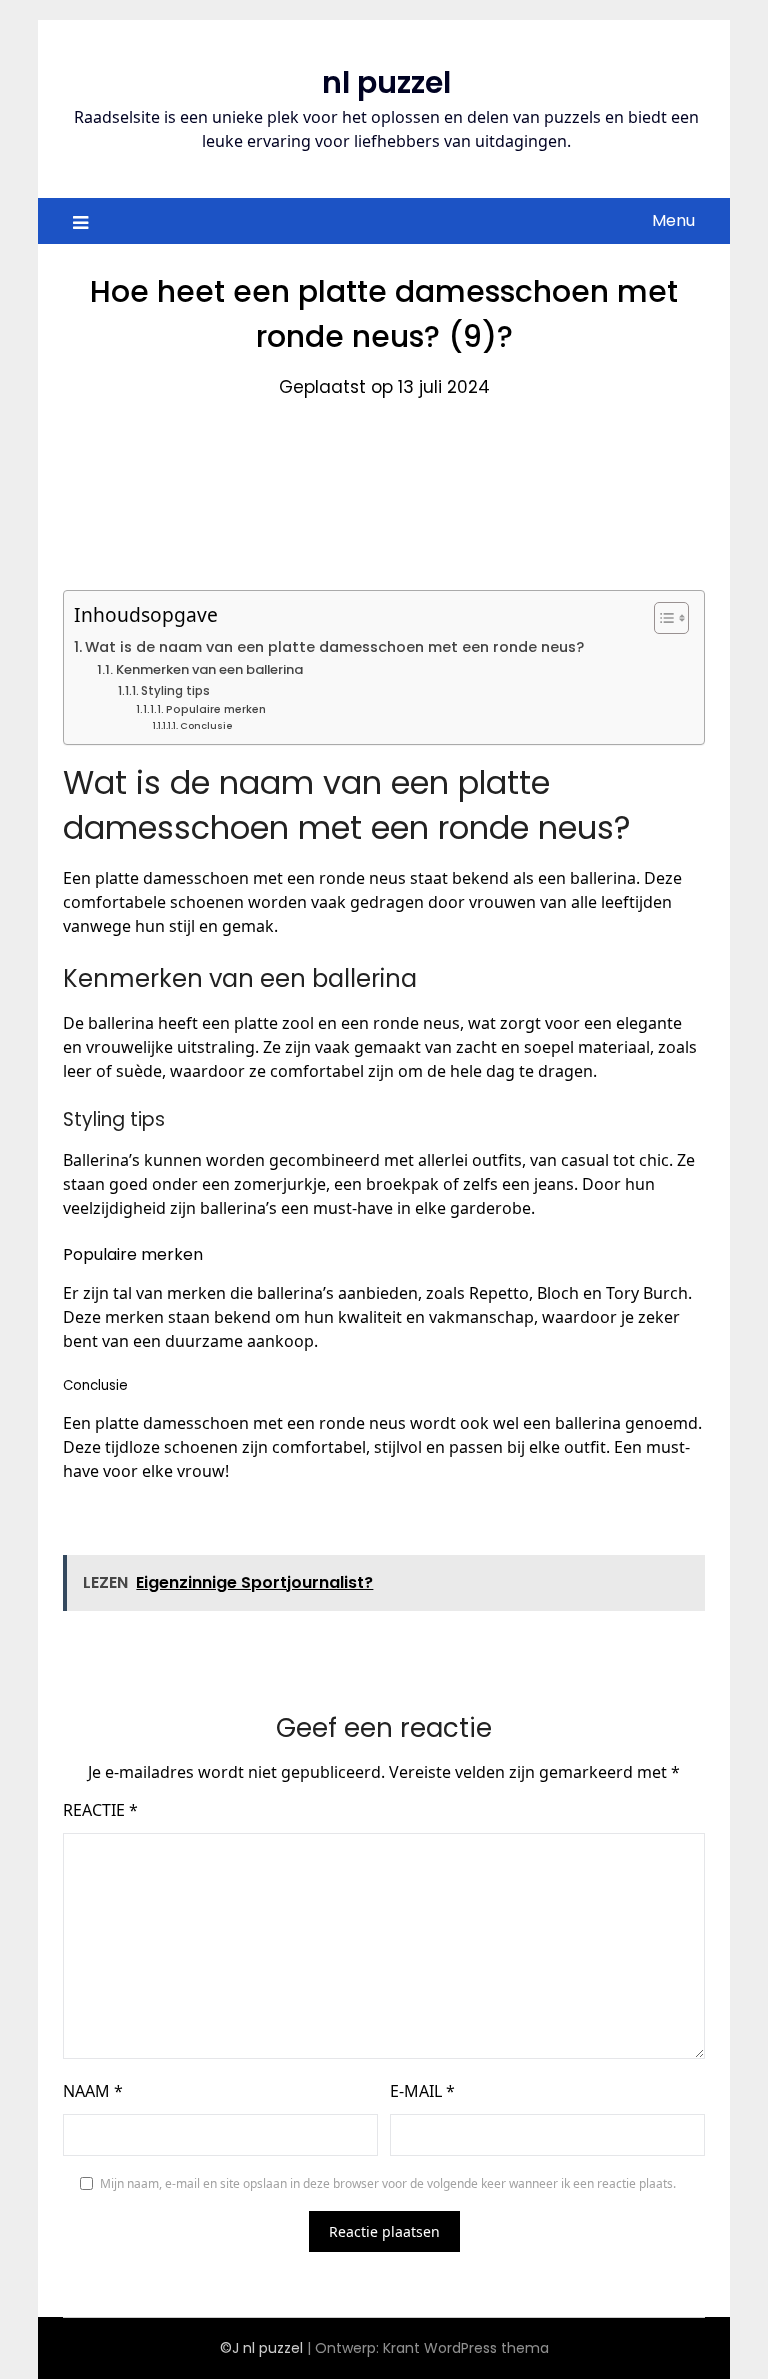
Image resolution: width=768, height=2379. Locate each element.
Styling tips (175, 691)
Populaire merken (216, 709)
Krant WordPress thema (466, 2348)
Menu (673, 220)
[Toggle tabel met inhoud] (661, 618)
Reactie (100, 1810)
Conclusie (206, 725)
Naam (93, 2091)
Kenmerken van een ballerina (209, 669)
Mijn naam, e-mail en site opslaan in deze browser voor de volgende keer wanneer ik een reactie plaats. (388, 2183)
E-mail (422, 2091)
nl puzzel (386, 82)
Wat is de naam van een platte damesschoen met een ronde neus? (334, 647)
